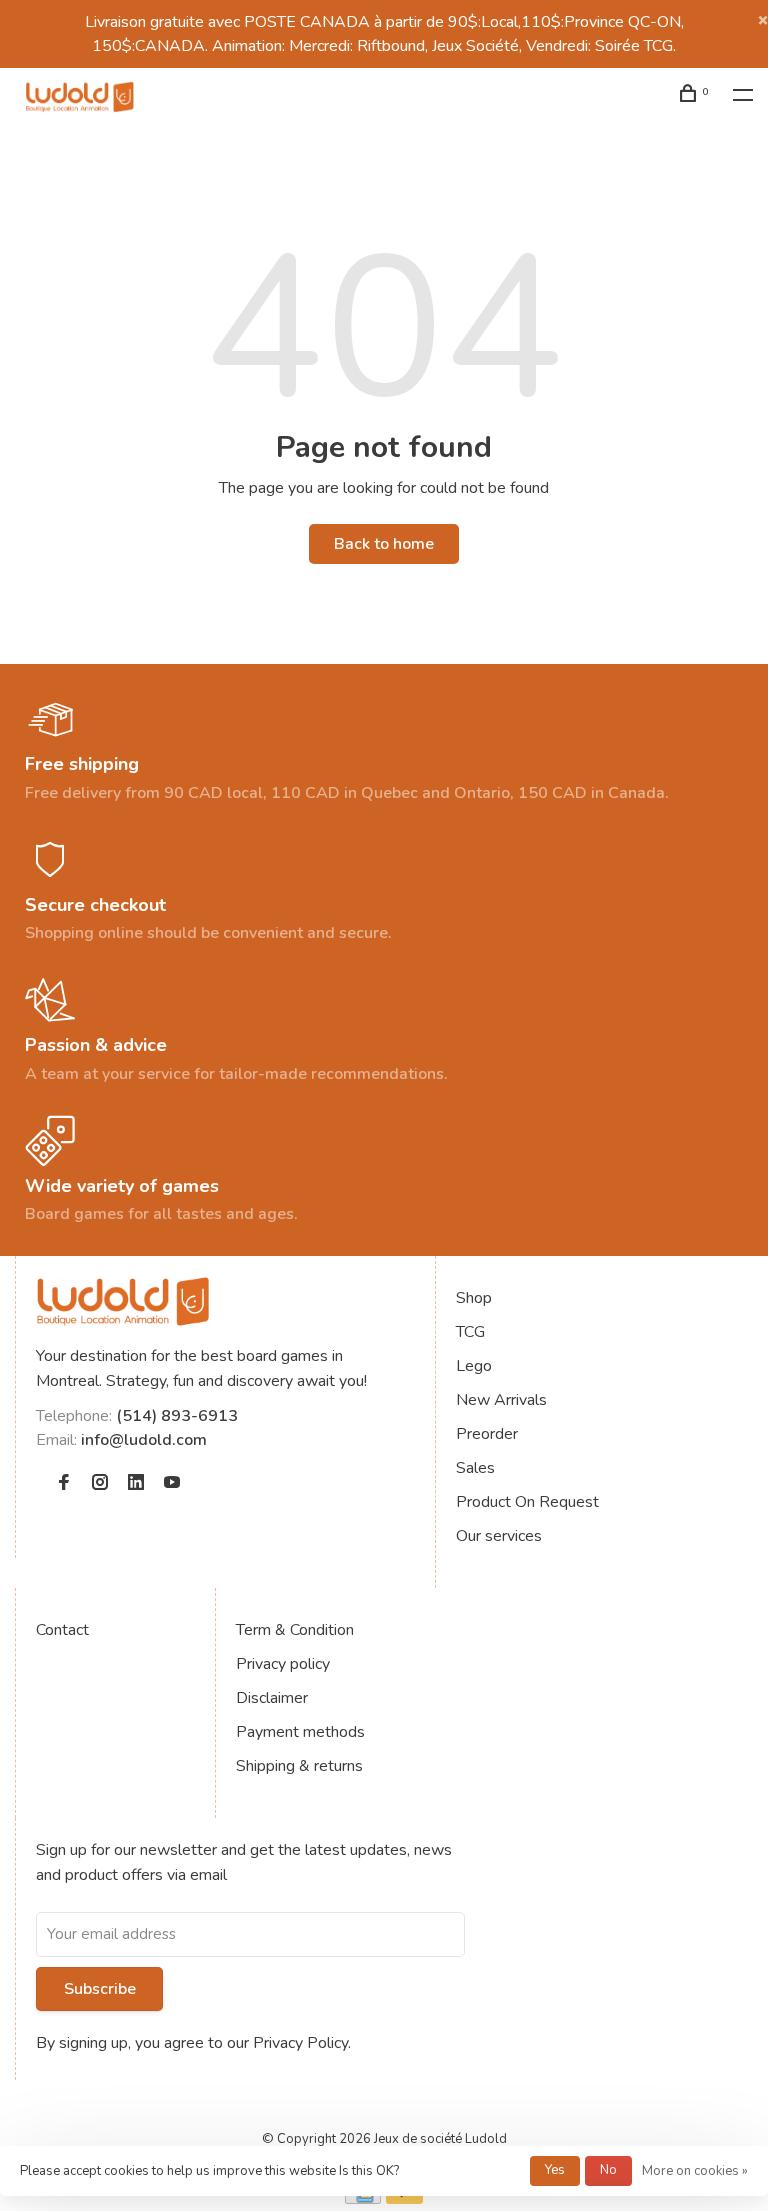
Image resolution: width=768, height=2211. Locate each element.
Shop (474, 1298)
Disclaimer (272, 1698)
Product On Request (527, 1502)
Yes (555, 2170)
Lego (474, 1366)
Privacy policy (283, 1664)
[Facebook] (64, 1484)
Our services (499, 1536)
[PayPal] (404, 2199)
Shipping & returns (299, 1766)
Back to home (384, 544)
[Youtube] (172, 1484)
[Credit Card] (363, 2199)
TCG (470, 1332)
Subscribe (100, 1989)
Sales (475, 1468)
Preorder (487, 1434)
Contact (62, 1630)
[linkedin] (136, 1484)
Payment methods (300, 1732)
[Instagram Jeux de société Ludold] (100, 1484)
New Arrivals (501, 1400)
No (608, 2170)
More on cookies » (695, 2171)
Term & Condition (295, 1630)
